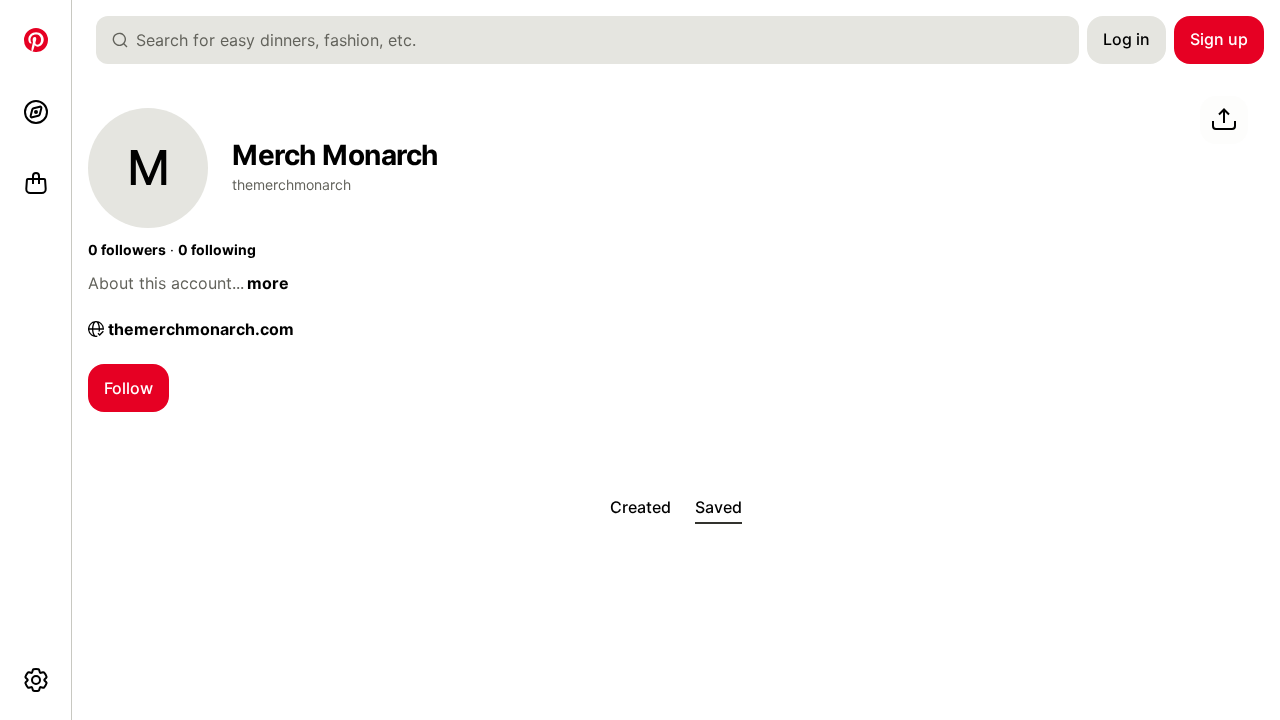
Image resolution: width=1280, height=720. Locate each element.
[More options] (36, 680)
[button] (127, 250)
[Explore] (36, 112)
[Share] (1224, 120)
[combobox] (595, 40)
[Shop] (36, 184)
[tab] (640, 508)
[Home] (36, 40)
